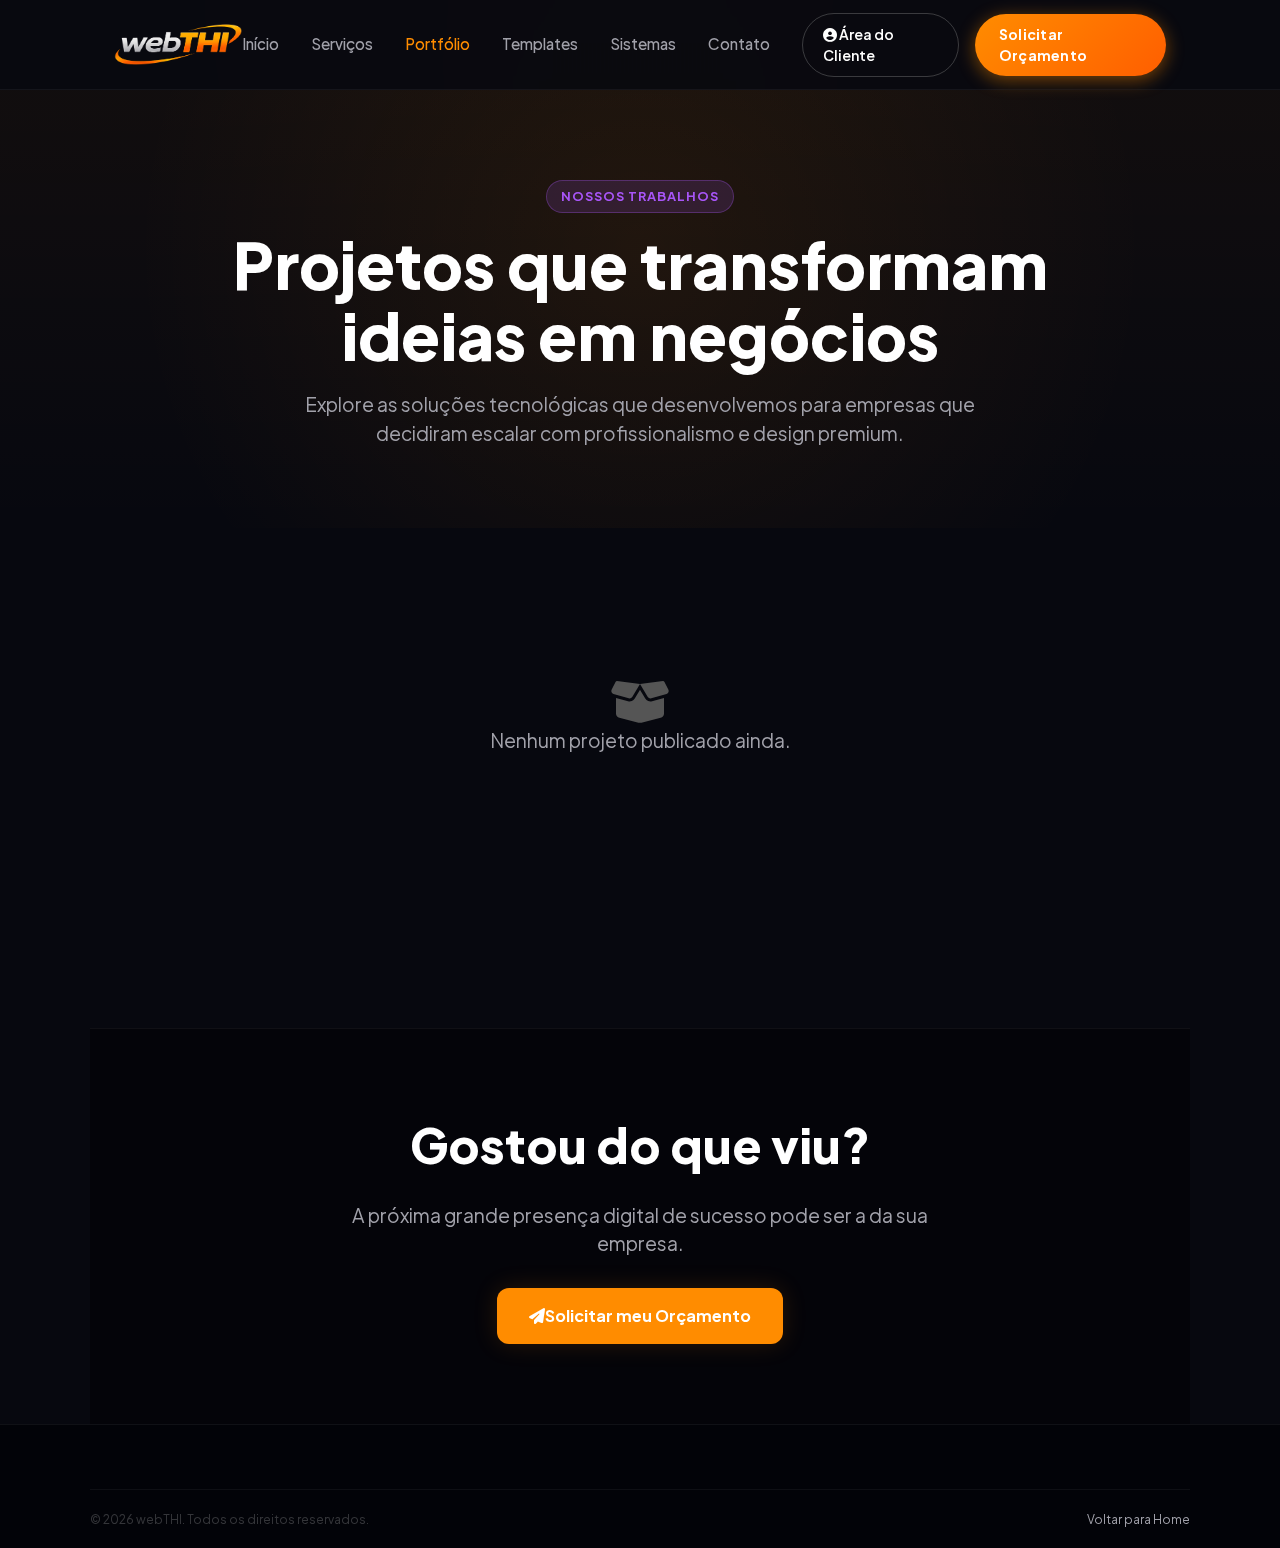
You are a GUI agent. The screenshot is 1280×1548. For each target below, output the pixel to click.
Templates (540, 43)
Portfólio (437, 43)
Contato (739, 43)
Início (260, 43)
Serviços (342, 43)
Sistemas (643, 43)
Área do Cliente (858, 44)
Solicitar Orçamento (1043, 44)
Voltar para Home (1138, 1519)
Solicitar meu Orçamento (648, 1315)
